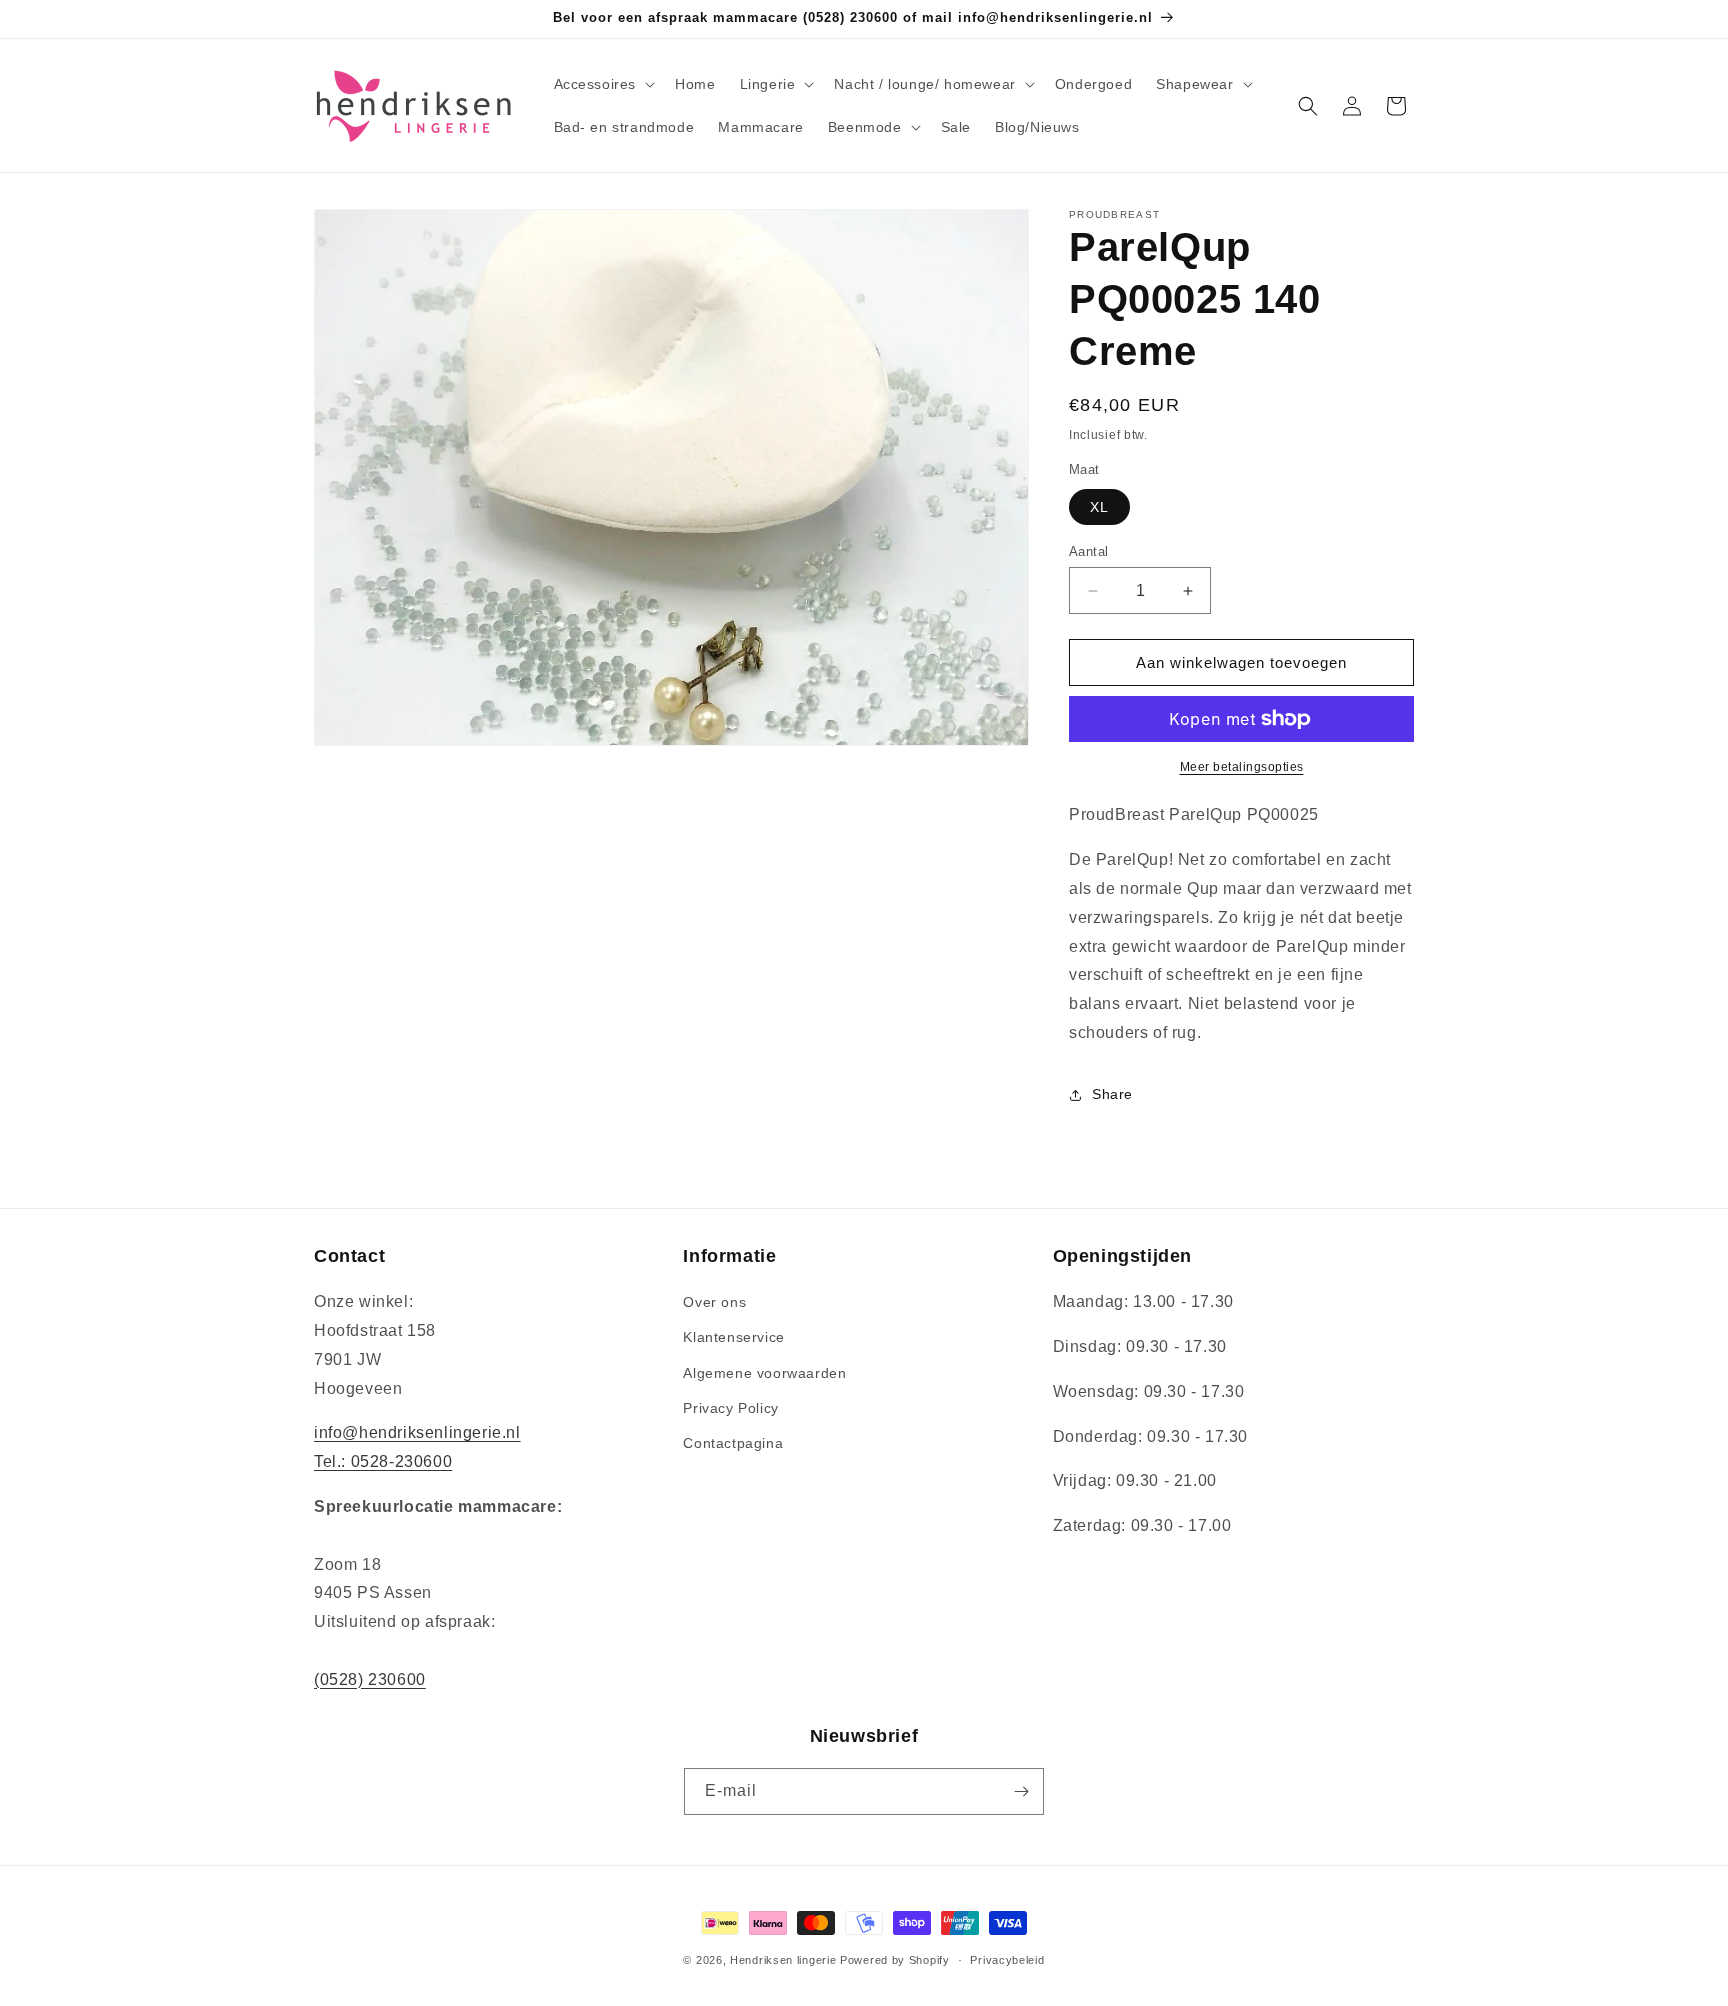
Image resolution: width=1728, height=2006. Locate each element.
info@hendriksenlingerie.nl (417, 1432)
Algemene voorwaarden (764, 1373)
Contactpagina (733, 1443)
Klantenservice (733, 1337)
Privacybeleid (1007, 1960)
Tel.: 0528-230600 (383, 1461)
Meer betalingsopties (1242, 767)
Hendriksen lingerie (783, 1960)
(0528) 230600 (370, 1679)
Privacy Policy (730, 1408)
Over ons (714, 1302)
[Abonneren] (1021, 1791)
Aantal (1088, 551)
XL (1099, 507)
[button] (603, 84)
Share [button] (1112, 1094)
